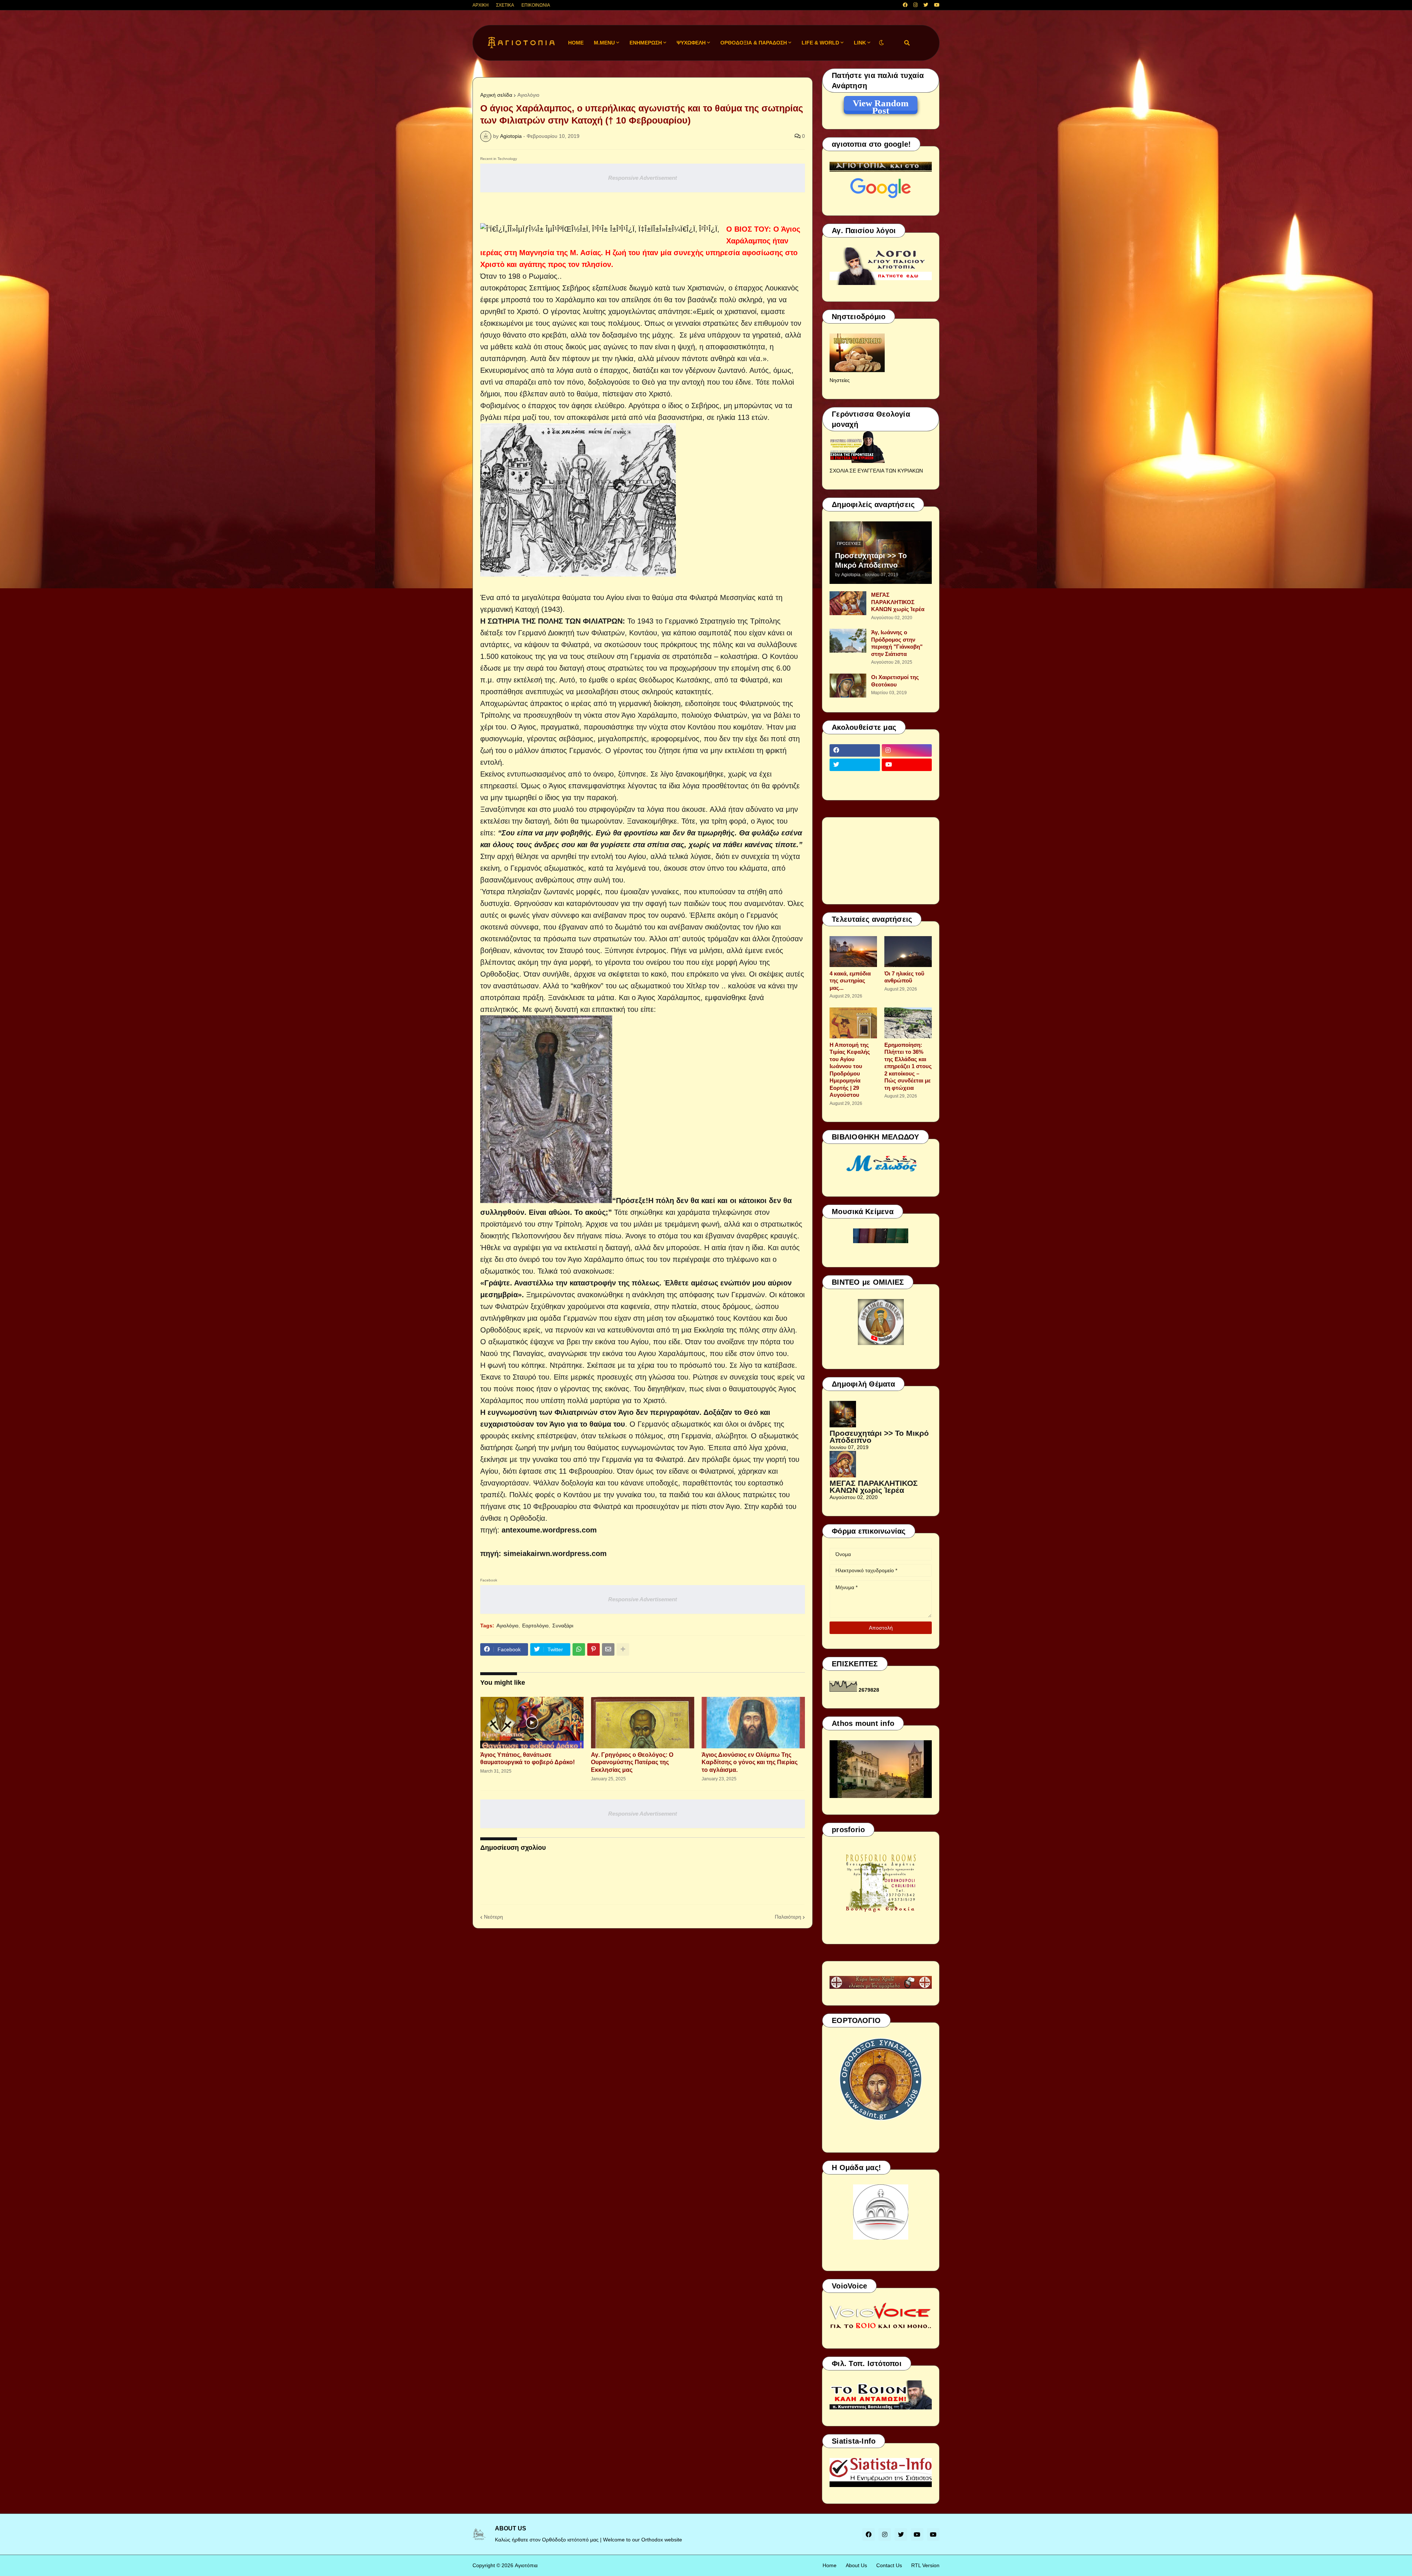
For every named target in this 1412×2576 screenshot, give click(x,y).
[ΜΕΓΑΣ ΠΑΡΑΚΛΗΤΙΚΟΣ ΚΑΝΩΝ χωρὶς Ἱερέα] (848, 603)
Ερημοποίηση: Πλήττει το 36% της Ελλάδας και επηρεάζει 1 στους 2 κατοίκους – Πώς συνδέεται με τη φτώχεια (908, 1066)
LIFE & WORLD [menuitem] (820, 43)
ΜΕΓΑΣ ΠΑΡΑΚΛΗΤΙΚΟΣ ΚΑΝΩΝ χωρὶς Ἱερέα (898, 602)
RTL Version (925, 2565)
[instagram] (915, 5)
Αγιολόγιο (528, 95)
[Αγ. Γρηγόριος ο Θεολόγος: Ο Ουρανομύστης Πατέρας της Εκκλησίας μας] (643, 1723)
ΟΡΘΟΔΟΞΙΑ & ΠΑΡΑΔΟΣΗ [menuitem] (754, 43)
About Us (856, 2565)
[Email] (608, 1649)
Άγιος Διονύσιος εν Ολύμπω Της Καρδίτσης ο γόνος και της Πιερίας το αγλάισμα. (750, 1762)
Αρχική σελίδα (496, 95)
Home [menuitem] (576, 43)
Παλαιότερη (788, 1917)
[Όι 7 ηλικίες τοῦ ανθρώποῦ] (908, 952)
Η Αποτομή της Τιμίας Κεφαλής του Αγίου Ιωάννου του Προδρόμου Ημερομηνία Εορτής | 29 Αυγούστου (850, 1070)
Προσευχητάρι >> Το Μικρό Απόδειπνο (871, 560)
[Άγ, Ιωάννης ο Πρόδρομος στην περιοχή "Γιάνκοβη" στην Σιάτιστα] (848, 641)
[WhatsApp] (579, 1649)
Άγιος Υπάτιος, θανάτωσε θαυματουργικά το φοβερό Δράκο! (527, 1759)
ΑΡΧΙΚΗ (481, 5)
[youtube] (937, 5)
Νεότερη (493, 1917)
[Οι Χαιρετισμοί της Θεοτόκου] (848, 686)
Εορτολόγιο (535, 1626)
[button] (881, 43)
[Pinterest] (593, 1649)
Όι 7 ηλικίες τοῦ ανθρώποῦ (904, 977)
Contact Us (889, 2565)
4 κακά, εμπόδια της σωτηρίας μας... (850, 981)
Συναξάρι (563, 1626)
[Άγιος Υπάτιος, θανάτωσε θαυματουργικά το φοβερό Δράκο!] (532, 1723)
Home (830, 2565)
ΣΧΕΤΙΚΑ (505, 5)
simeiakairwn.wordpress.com (555, 1553)
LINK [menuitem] (860, 43)
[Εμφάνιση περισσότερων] (623, 1649)
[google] (855, 779)
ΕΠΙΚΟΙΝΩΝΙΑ (536, 5)
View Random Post (881, 104)
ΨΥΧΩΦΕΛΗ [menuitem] (691, 43)
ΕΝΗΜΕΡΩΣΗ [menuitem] (646, 43)
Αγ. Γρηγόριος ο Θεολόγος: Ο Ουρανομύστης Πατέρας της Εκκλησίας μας (632, 1762)
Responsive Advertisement (643, 178)
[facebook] (905, 5)
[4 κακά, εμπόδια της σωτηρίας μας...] (853, 952)
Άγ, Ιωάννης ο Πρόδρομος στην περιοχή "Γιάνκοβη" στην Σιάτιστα (897, 643)
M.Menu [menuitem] (604, 43)
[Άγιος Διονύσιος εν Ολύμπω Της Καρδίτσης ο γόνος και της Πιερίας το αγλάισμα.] (753, 1723)
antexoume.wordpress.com (549, 1530)
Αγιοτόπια (526, 2565)
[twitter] (926, 5)
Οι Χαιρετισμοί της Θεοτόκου (895, 681)
